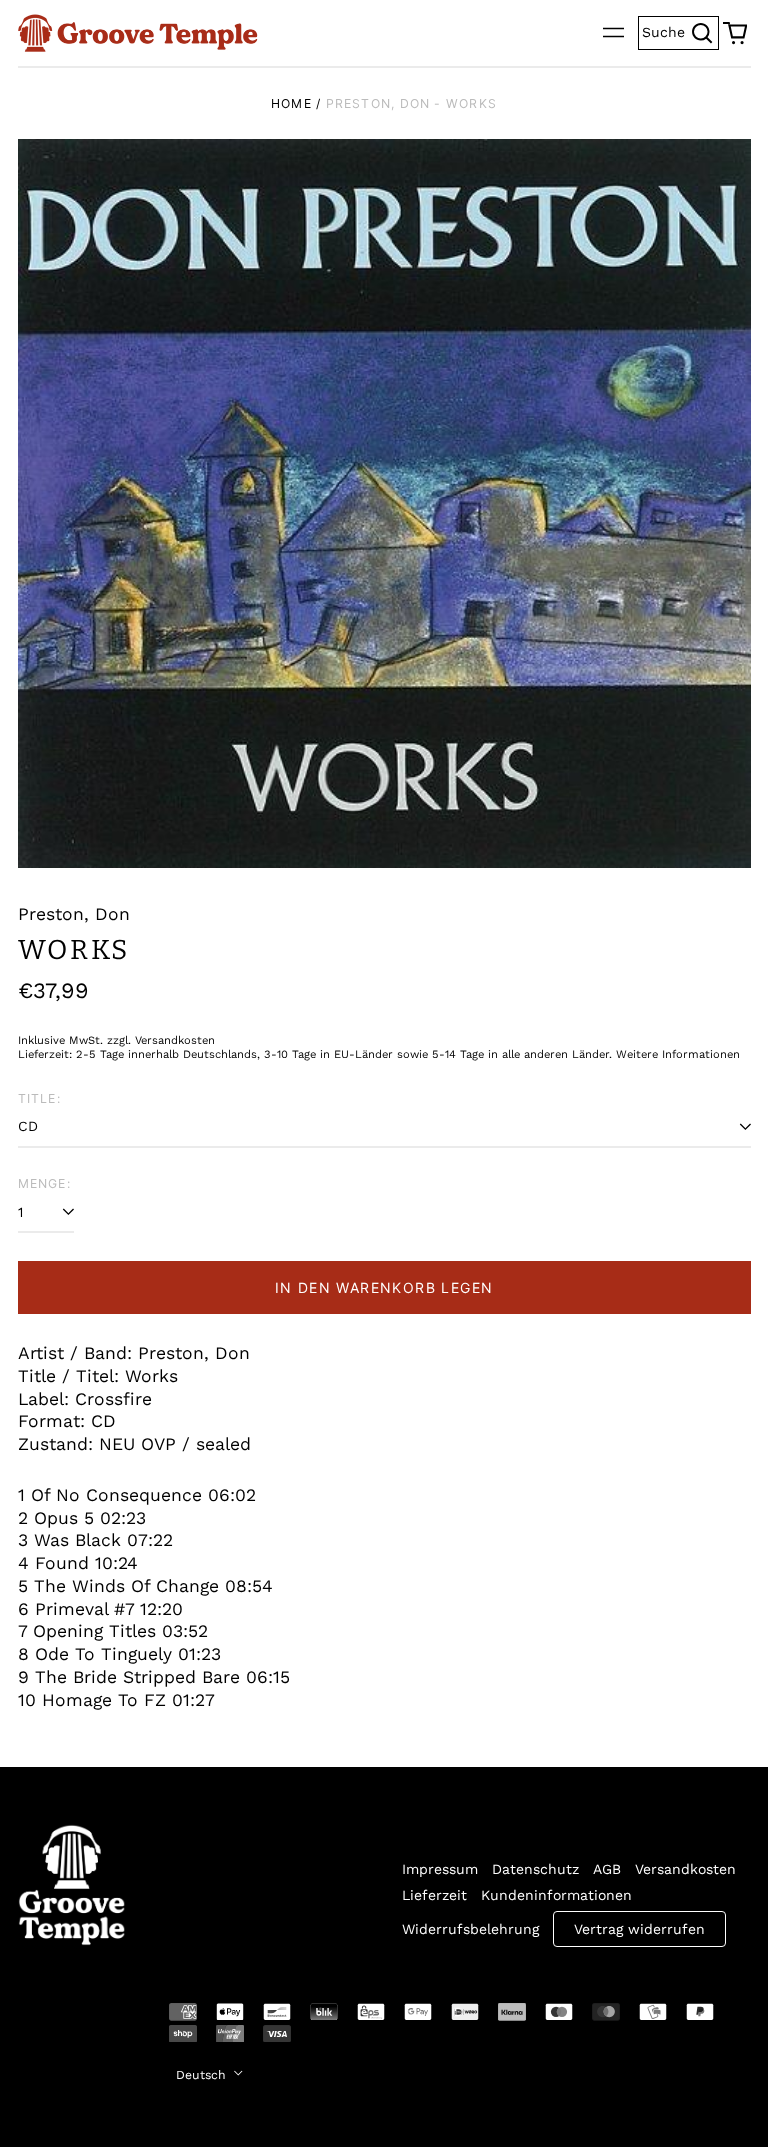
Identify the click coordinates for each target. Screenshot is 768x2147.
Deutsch (203, 2075)
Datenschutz (535, 1869)
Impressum (440, 1869)
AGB (607, 1869)
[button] (735, 33)
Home (291, 103)
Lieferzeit (434, 1895)
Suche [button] (680, 30)
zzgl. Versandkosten (161, 1040)
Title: (39, 1098)
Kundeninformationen (556, 1895)
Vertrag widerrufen (639, 1929)
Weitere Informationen (678, 1054)
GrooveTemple (60, 2026)
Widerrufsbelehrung (470, 1929)
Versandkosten (685, 1869)
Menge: (44, 1183)
